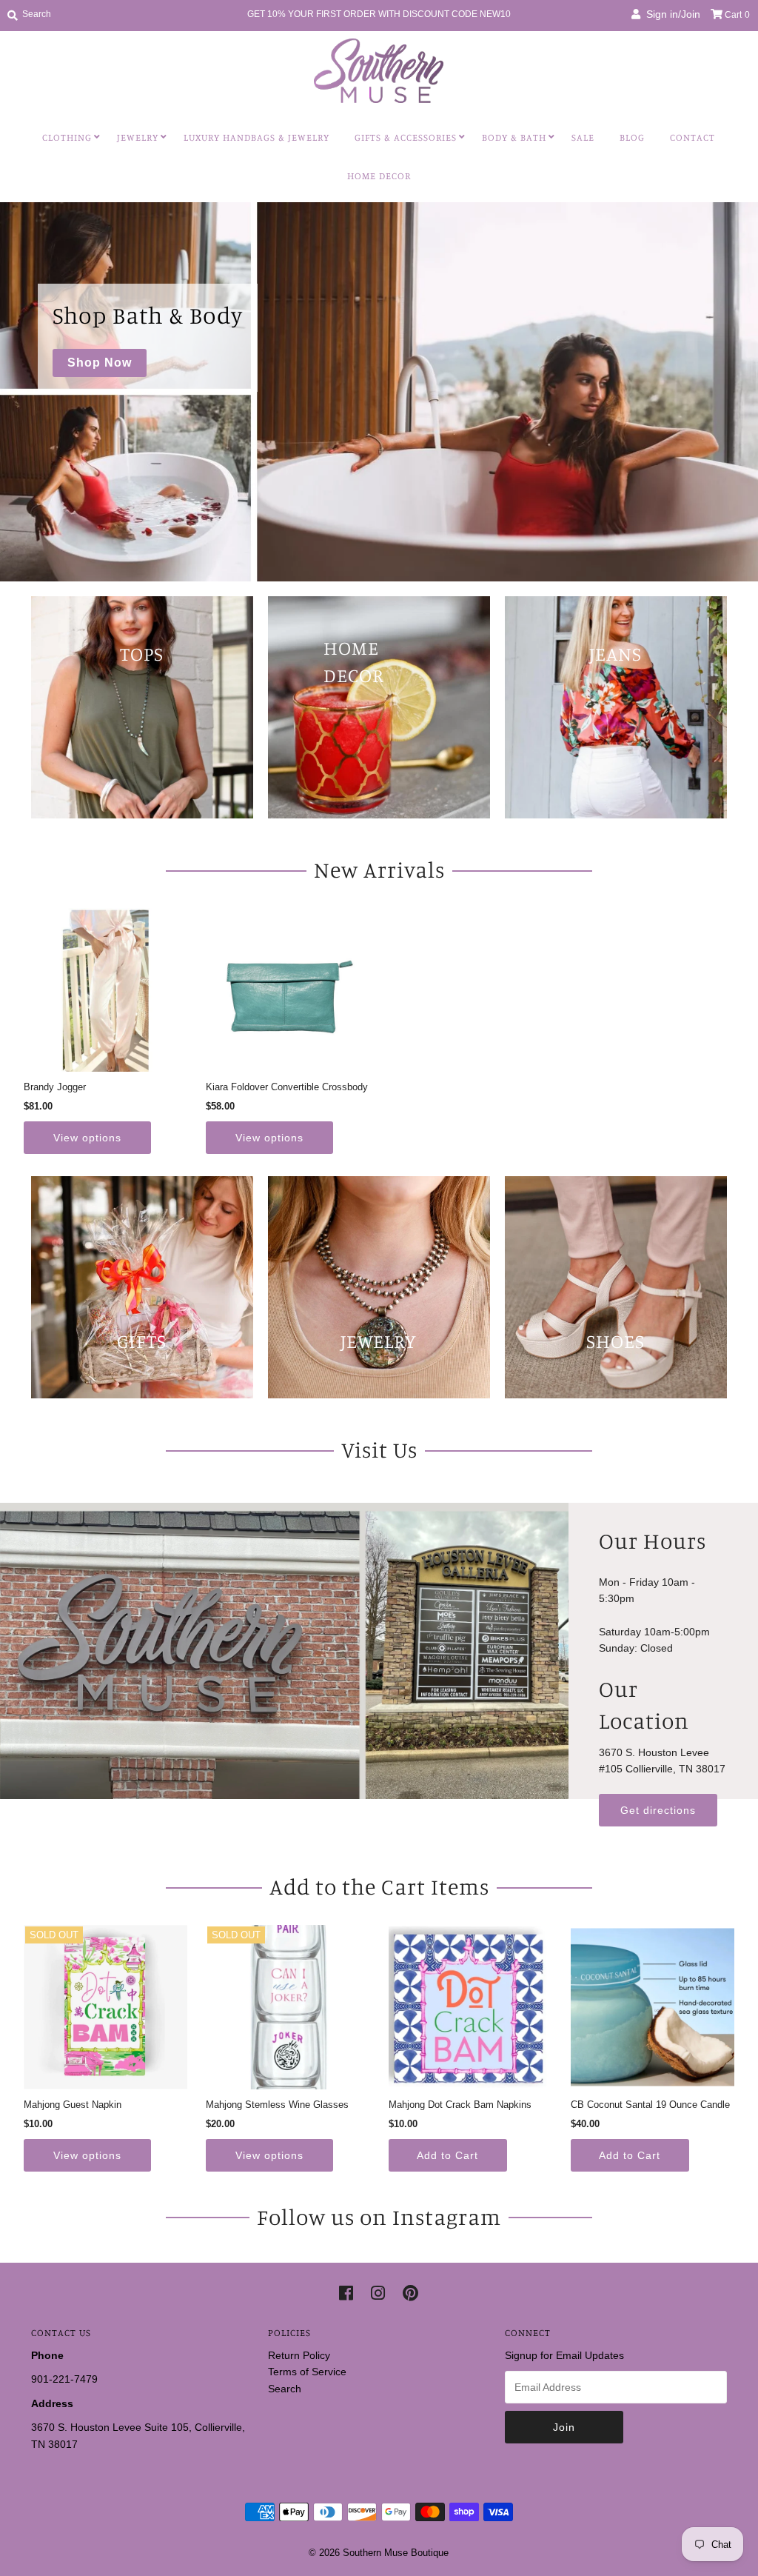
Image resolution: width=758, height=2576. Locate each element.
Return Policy (299, 2355)
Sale (583, 137)
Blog (632, 137)
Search (285, 2389)
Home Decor (379, 176)
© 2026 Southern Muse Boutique (379, 2553)
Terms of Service (307, 2372)
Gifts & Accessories (406, 137)
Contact (692, 137)
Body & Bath (514, 137)
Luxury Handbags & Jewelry (256, 137)
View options (87, 1138)
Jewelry (138, 137)
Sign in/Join (670, 14)
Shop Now (100, 363)
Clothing (67, 137)
